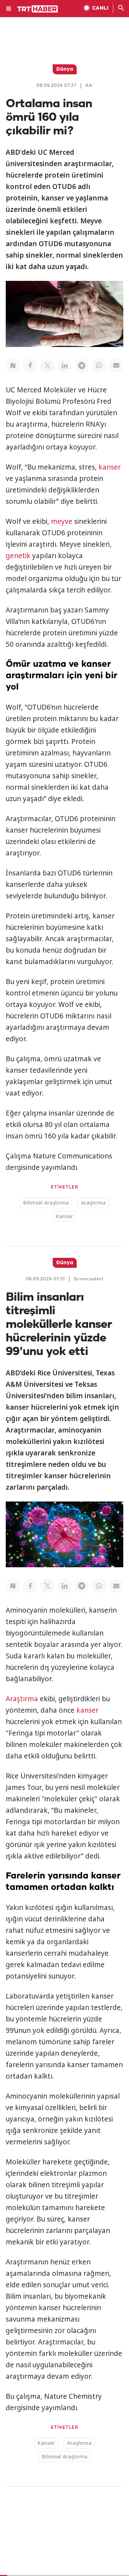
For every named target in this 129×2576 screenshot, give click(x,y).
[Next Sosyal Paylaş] (13, 366)
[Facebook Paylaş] (30, 366)
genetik (18, 556)
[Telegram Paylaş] (82, 366)
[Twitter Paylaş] (47, 366)
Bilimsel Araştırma (46, 1203)
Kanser (64, 1216)
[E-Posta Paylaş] (116, 366)
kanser (110, 467)
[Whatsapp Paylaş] (99, 366)
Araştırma (93, 1203)
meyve (62, 521)
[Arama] (121, 9)
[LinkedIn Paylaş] (64, 366)
